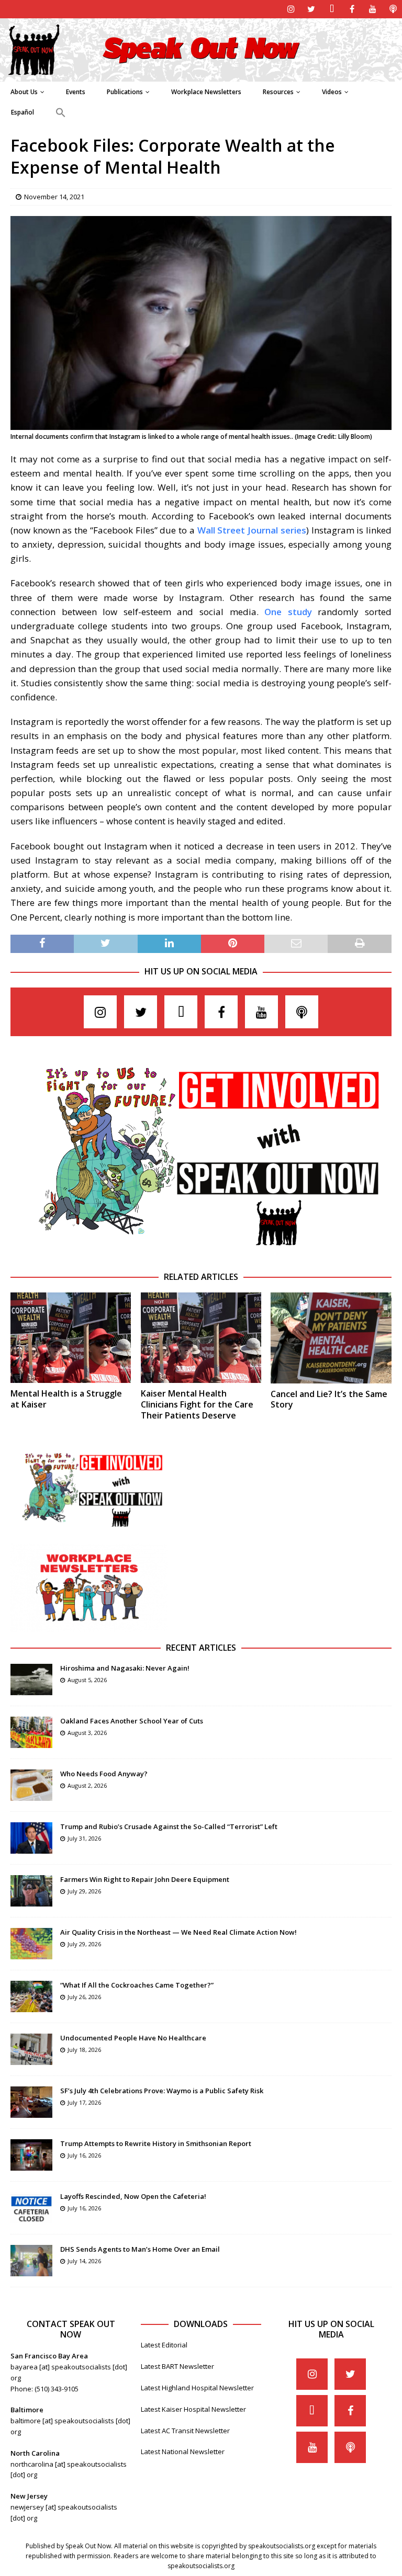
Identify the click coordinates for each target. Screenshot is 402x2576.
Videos (332, 92)
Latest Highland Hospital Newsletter (197, 2388)
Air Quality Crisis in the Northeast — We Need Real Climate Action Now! (178, 1932)
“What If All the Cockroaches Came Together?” (137, 1985)
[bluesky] (332, 9)
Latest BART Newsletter (177, 2366)
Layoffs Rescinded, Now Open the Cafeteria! (133, 2196)
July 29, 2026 (84, 1891)
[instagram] (291, 9)
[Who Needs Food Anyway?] (31, 1785)
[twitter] (311, 9)
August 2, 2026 (87, 1785)
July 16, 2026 (84, 2155)
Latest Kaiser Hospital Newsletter (193, 2409)
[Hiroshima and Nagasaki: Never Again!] (31, 1679)
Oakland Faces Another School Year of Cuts (132, 1721)
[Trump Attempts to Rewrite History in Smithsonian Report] (31, 2155)
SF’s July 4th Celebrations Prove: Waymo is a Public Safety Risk (162, 2091)
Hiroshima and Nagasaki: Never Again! (125, 1668)
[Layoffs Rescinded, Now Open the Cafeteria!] (31, 2208)
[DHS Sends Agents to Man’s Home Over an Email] (31, 2261)
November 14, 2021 (54, 197)
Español (23, 112)
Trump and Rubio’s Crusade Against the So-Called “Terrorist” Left (169, 1826)
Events (76, 92)
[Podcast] (393, 9)
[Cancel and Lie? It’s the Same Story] (331, 1338)
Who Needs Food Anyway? (104, 1774)
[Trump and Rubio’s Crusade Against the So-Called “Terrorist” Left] (31, 1838)
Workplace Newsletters (206, 92)
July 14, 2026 (84, 2261)
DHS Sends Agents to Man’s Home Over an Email (140, 2249)
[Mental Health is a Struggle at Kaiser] (71, 1338)
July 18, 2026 (84, 2050)
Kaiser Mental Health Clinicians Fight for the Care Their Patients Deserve (197, 1404)
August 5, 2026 (87, 1680)
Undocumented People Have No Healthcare (133, 2038)
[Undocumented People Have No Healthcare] (31, 2049)
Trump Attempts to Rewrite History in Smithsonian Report (156, 2143)
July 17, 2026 (84, 2102)
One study (288, 612)
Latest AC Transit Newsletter (185, 2431)
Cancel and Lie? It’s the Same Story (329, 1399)
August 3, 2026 (87, 1733)
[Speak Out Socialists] (201, 75)
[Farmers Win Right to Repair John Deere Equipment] (31, 1891)
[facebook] (352, 9)
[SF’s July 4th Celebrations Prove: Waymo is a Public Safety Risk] (31, 2102)
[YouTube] (372, 9)
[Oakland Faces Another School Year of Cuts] (31, 1732)
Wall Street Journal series (252, 530)
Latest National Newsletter (183, 2452)
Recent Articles (201, 1648)
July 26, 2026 (84, 1997)
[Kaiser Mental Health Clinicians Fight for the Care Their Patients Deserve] (201, 1338)
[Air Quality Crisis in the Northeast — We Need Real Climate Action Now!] (31, 1944)
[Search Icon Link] (60, 113)
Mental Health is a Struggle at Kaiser (66, 1399)
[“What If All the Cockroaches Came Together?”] (31, 1996)
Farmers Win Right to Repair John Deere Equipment (145, 1879)
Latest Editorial (164, 2345)
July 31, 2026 (84, 1838)
